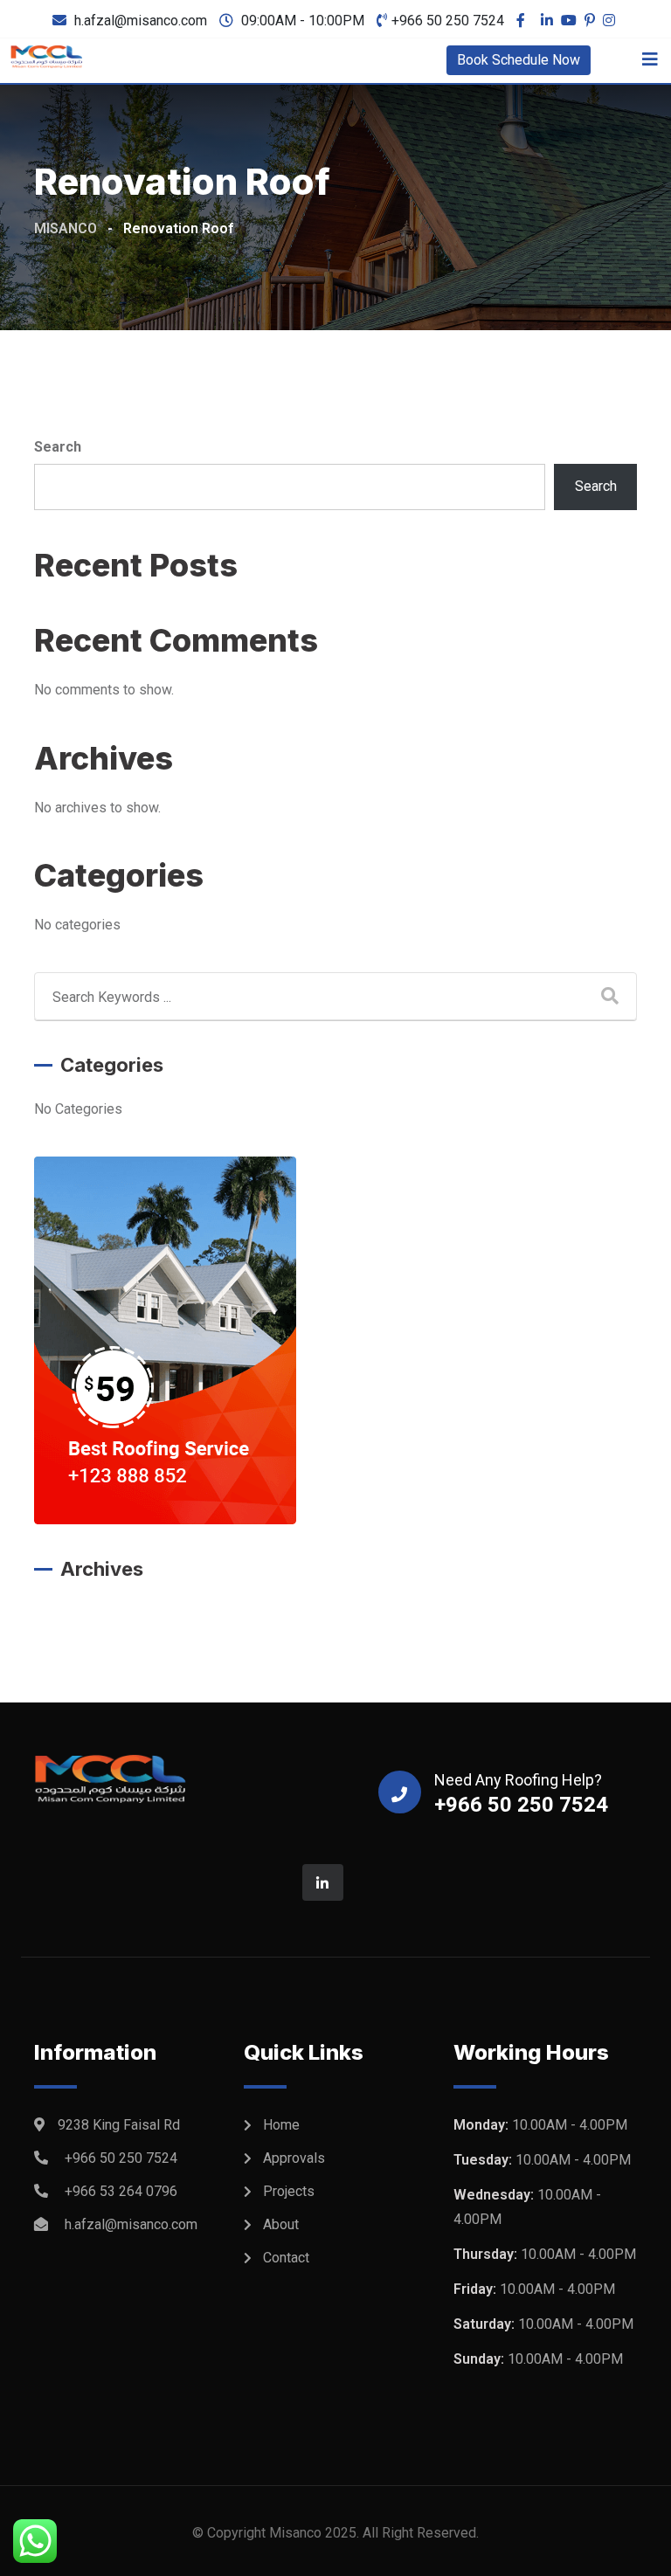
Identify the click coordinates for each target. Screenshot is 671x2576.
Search (58, 447)
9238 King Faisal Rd (119, 2125)
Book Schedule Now (519, 60)
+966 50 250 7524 (448, 21)
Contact (286, 2258)
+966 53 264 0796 (121, 2191)
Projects (289, 2191)
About (281, 2224)
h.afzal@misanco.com (141, 21)
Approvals (294, 2158)
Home (281, 2125)
